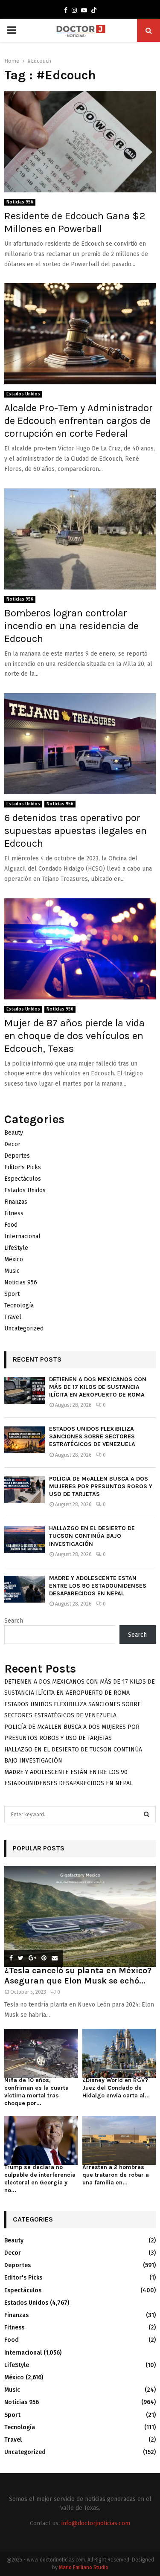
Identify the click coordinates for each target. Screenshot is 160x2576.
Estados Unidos (23, 394)
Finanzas (16, 1202)
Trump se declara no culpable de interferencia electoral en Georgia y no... (40, 2179)
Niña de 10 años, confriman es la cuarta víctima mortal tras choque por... (36, 2092)
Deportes (17, 1156)
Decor (12, 1144)
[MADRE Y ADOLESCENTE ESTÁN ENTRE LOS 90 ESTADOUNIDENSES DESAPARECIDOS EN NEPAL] (25, 1589)
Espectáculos (23, 1179)
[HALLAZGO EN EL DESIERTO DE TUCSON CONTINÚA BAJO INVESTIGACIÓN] (25, 1539)
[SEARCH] (147, 1815)
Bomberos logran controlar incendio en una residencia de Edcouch (71, 626)
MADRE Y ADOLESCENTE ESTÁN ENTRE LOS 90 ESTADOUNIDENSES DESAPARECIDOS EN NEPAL (98, 1586)
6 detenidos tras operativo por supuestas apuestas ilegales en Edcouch (76, 831)
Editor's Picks (23, 1167)
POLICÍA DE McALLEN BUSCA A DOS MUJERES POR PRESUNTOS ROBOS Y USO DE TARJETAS (101, 1486)
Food (11, 1225)
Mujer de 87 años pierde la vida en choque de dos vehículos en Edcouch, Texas (74, 1036)
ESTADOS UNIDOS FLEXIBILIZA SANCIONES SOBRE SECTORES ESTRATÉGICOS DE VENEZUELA (92, 1436)
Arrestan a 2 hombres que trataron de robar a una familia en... (116, 2175)
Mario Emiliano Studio (84, 2567)
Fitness (14, 1213)
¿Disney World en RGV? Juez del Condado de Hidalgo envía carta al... (116, 2088)
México (14, 1259)
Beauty (14, 1133)
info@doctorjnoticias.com (96, 2523)
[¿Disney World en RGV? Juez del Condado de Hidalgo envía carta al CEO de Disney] (119, 2053)
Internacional (22, 1236)
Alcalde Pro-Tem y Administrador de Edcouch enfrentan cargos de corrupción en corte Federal (79, 421)
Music (12, 1271)
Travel (13, 1317)
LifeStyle (16, 1248)
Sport (12, 1294)
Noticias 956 (20, 202)
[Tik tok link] (94, 11)
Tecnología (19, 1305)
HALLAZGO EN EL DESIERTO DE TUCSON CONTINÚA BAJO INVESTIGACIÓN (92, 1536)
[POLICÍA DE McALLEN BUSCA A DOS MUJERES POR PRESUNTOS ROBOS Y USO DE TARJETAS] (25, 1490)
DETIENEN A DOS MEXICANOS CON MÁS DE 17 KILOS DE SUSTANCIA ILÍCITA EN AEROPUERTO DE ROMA (98, 1387)
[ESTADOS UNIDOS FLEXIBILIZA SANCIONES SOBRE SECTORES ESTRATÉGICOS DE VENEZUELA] (25, 1440)
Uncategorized (24, 1329)
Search (14, 1621)
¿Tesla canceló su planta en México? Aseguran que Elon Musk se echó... (78, 1976)
